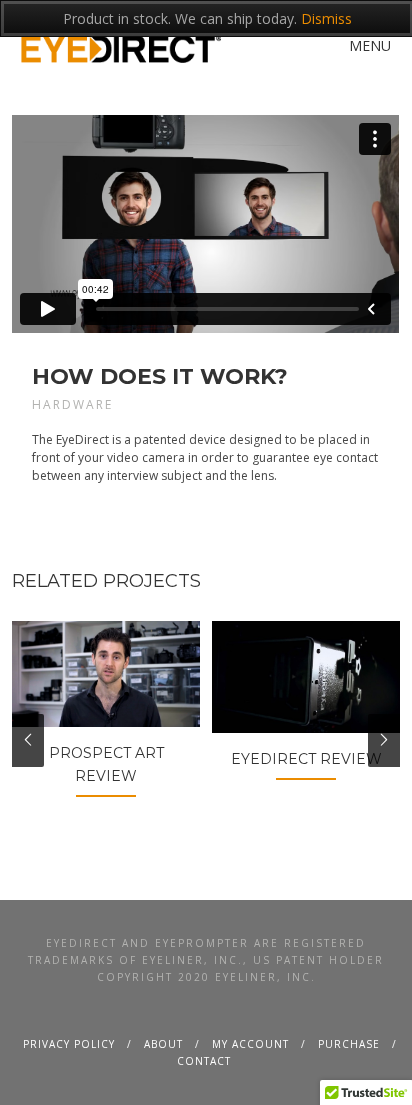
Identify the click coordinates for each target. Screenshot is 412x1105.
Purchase (349, 1044)
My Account (250, 1044)
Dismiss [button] (326, 18)
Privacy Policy (69, 1044)
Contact (204, 1061)
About (163, 1044)
